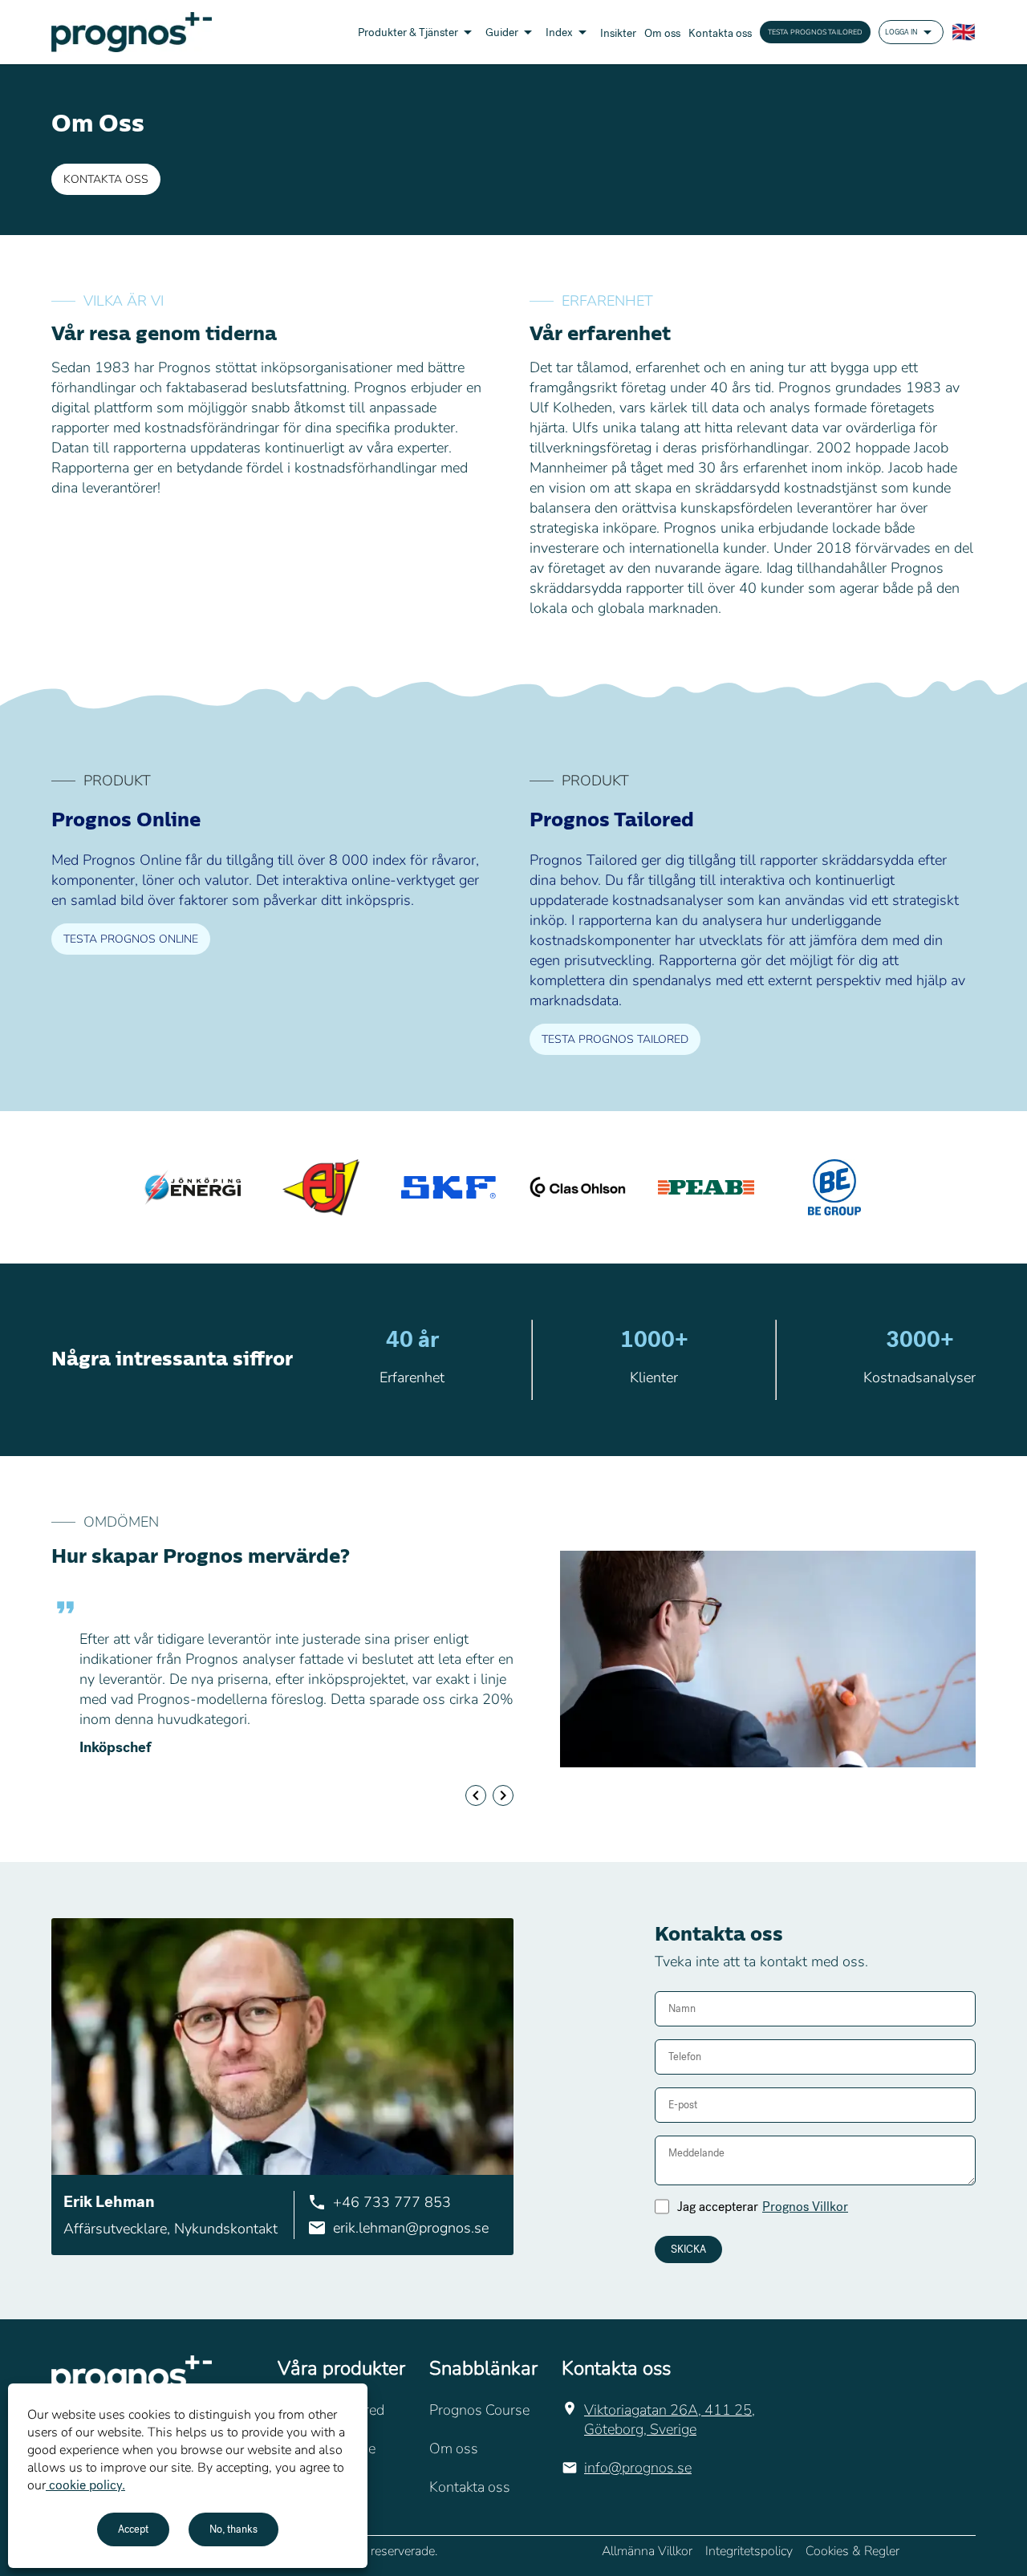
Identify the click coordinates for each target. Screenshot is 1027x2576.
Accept (133, 2529)
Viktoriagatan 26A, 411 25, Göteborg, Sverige (670, 2420)
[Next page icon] (503, 1795)
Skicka (688, 2249)
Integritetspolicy (749, 2551)
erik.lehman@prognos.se (411, 2228)
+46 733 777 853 (392, 2202)
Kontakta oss (106, 179)
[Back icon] (476, 1795)
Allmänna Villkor (647, 2551)
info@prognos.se (638, 2468)
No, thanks (233, 2529)
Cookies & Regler (852, 2551)
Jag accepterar (763, 2207)
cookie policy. (85, 2485)
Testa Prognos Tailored (815, 32)
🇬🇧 (964, 32)
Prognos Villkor (805, 2207)
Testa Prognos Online (131, 939)
